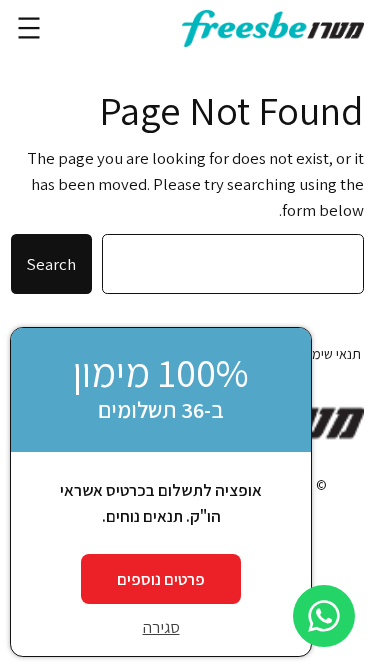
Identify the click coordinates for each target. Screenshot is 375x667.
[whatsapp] (324, 616)
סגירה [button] (161, 627)
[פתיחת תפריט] (29, 28)
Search (51, 264)
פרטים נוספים (161, 579)
